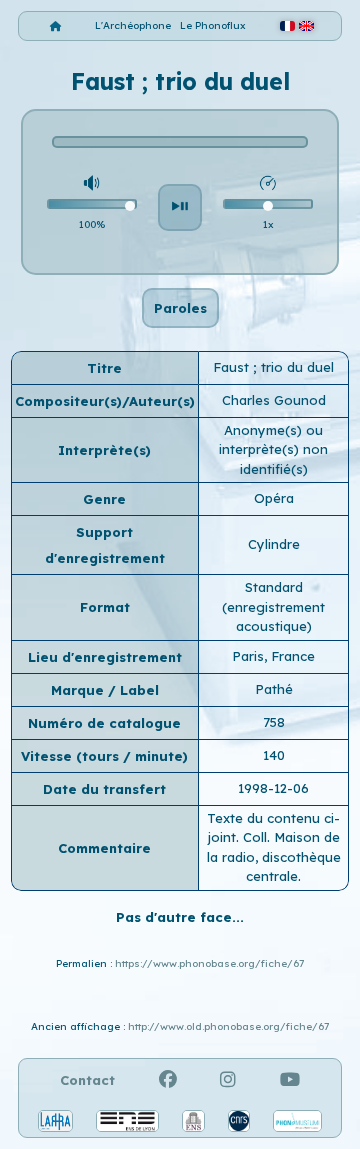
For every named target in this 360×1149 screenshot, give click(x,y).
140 (274, 755)
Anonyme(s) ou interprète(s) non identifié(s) (273, 449)
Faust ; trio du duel (273, 367)
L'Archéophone (133, 25)
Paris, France (273, 656)
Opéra (274, 498)
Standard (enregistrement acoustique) (273, 606)
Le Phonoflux (213, 25)
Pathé (274, 689)
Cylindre (274, 544)
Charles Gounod (274, 400)
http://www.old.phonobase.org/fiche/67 (228, 1026)
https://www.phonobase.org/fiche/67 (209, 963)
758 (274, 722)
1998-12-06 (273, 788)
